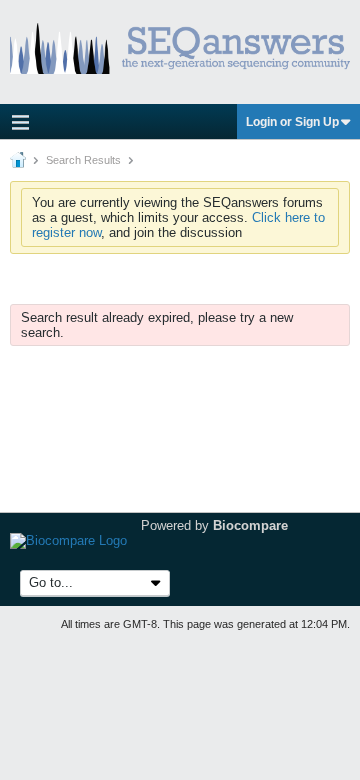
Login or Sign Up (292, 122)
